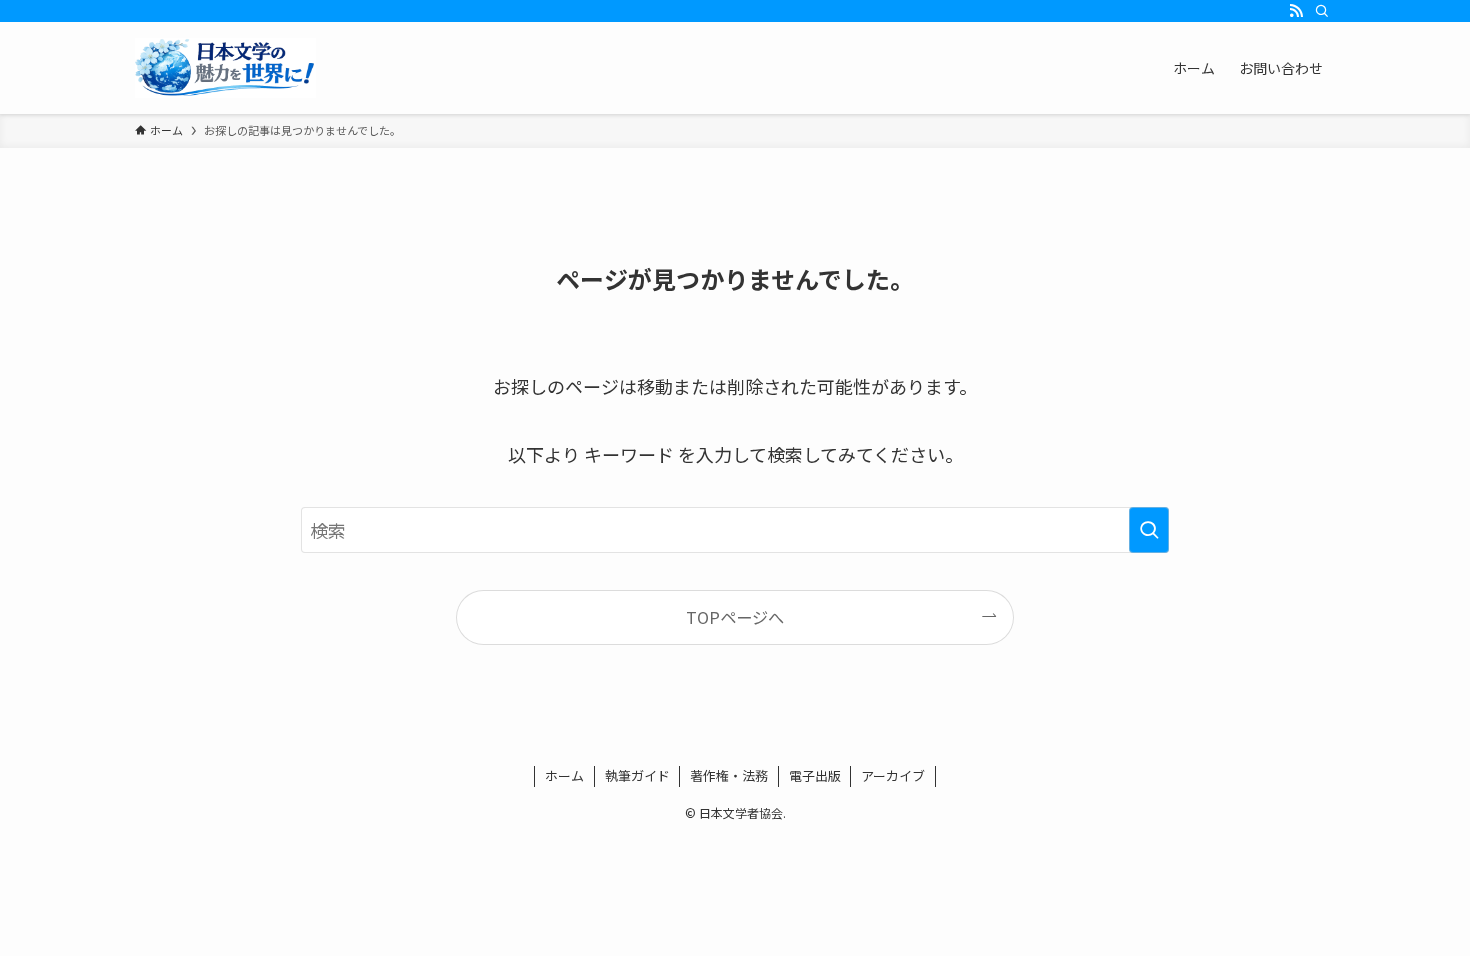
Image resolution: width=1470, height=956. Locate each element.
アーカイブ (893, 775)
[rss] (1296, 11)
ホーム (564, 775)
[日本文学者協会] (225, 68)
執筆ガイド (637, 775)
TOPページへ (735, 617)
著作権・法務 (729, 775)
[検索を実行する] (1149, 530)
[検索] (1322, 11)
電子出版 (815, 775)
